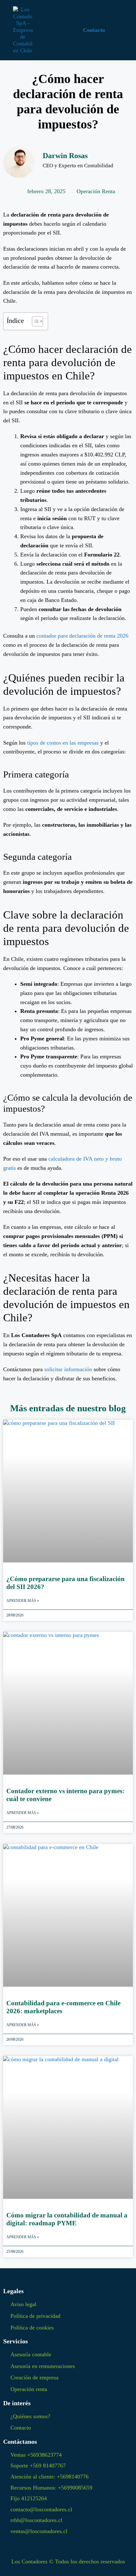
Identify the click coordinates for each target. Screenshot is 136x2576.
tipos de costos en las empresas (63, 743)
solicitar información (68, 1369)
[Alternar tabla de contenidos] (34, 321)
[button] (48, 30)
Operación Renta (96, 191)
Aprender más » (23, 1601)
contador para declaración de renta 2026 (82, 636)
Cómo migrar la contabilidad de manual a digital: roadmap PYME (67, 2219)
